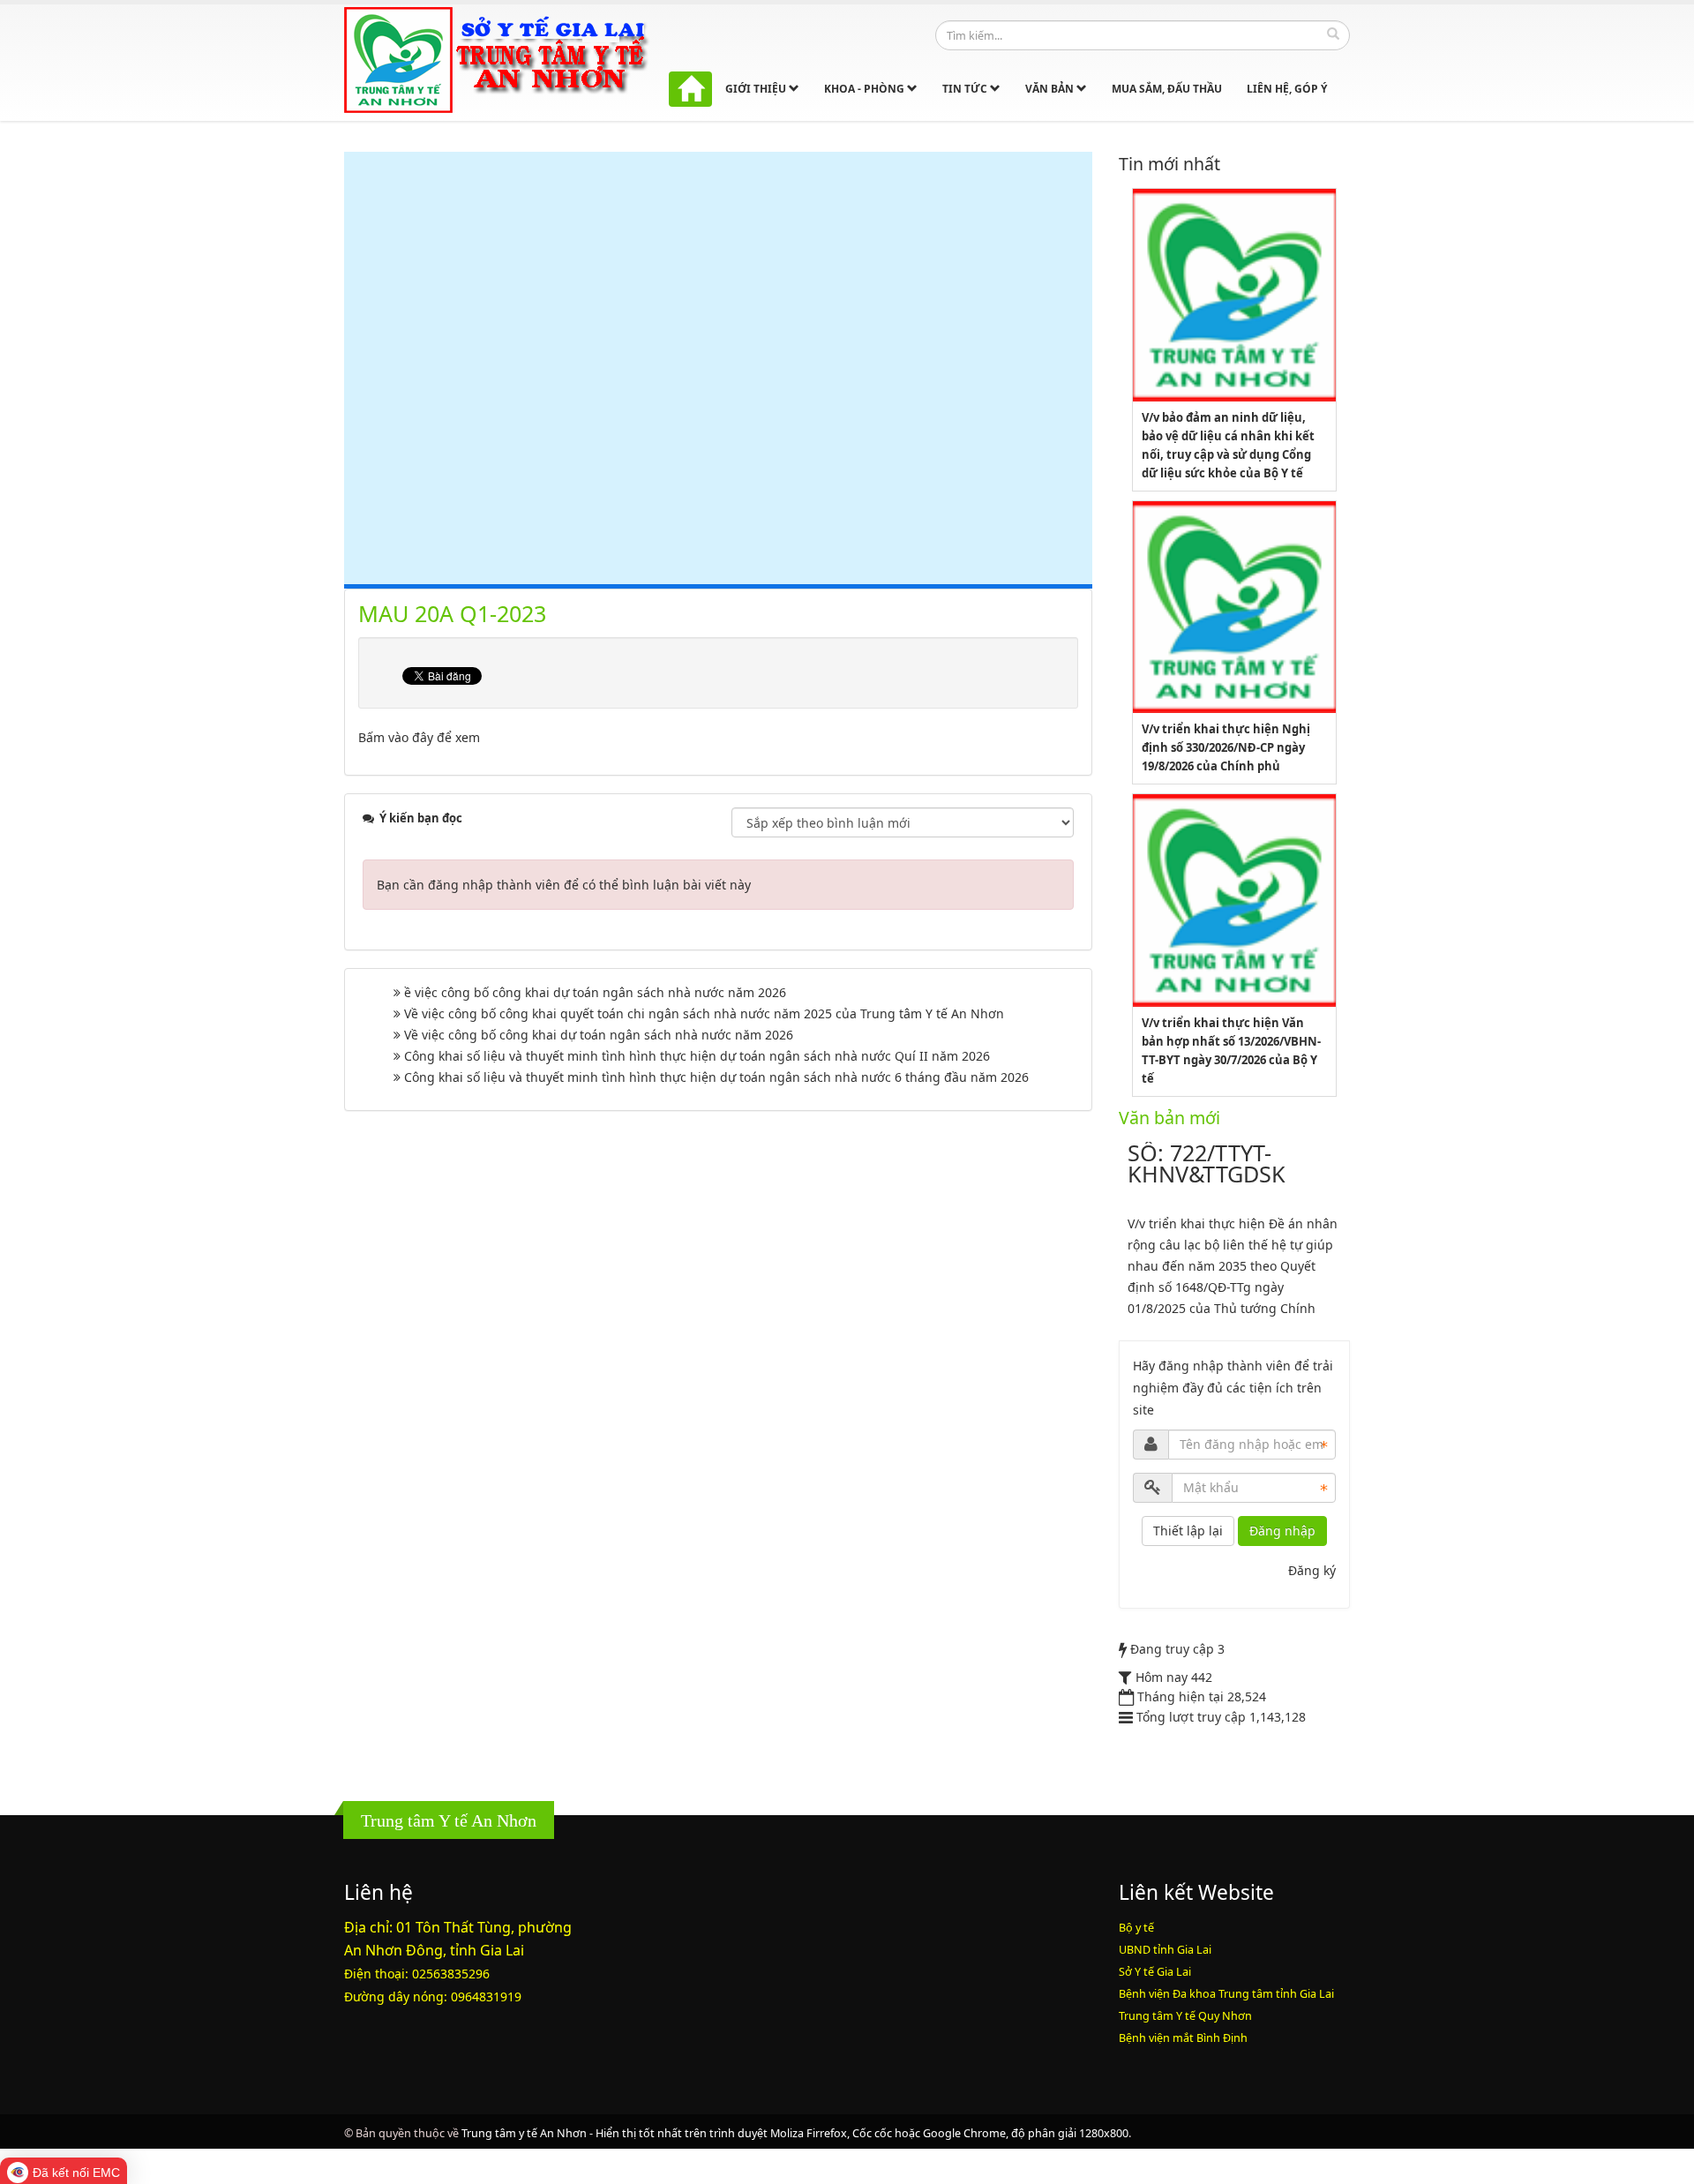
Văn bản (1051, 89)
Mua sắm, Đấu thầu (1167, 89)
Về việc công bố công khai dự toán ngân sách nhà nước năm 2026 (599, 1035)
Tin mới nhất (1169, 164)
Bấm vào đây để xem (419, 737)
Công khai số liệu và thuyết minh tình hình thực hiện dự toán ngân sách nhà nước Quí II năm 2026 (697, 1056)
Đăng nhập (1282, 1531)
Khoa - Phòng (866, 89)
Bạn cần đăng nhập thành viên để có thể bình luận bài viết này (564, 885)
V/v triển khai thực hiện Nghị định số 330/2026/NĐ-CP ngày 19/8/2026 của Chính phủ (1226, 747)
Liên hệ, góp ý (1287, 89)
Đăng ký (1312, 1570)
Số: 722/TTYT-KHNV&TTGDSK (1207, 1163)
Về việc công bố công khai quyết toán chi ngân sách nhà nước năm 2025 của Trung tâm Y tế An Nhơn (704, 1013)
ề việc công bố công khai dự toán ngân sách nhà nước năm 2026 (595, 992)
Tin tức (966, 89)
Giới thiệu (757, 89)
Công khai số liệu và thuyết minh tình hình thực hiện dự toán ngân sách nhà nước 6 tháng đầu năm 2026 (716, 1077)
